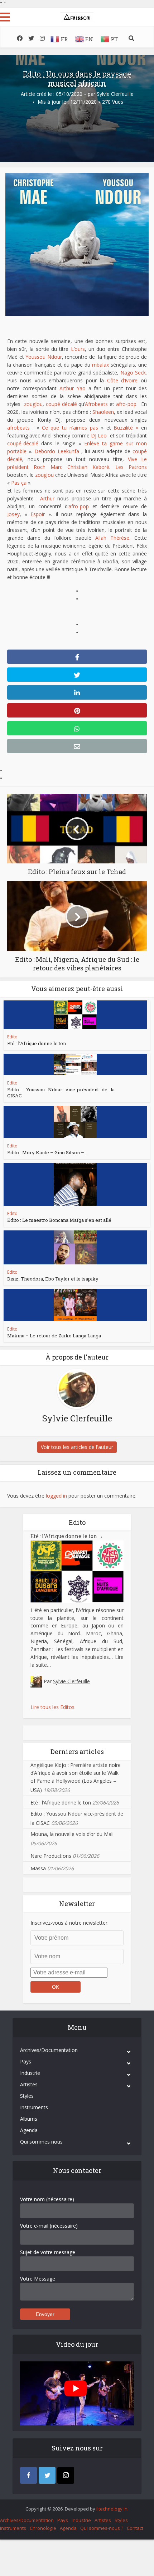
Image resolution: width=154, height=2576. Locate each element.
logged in (56, 1496)
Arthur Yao (73, 388)
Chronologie (43, 2528)
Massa (38, 1868)
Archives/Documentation (49, 2050)
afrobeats (18, 428)
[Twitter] (47, 2475)
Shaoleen (103, 412)
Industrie (30, 2073)
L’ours (78, 349)
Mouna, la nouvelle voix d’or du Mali (72, 1834)
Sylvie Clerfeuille (115, 94)
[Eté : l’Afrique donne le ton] (75, 1015)
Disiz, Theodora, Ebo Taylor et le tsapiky (53, 1279)
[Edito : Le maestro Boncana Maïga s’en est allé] (75, 1184)
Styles (27, 2096)
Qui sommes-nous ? (102, 2528)
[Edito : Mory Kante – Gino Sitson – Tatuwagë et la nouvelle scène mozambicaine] (75, 1122)
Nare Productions (51, 1856)
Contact (135, 2528)
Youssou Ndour (44, 357)
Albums (29, 2119)
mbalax (100, 365)
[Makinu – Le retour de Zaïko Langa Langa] (75, 1305)
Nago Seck (133, 373)
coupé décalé (61, 404)
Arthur (47, 498)
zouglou (33, 404)
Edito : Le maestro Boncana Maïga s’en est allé (59, 1220)
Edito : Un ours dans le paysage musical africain (77, 78)
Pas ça (19, 483)
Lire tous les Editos (52, 1707)
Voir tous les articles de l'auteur (77, 1447)
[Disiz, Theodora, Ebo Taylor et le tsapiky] (75, 1247)
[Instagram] (66, 2475)
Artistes (29, 2084)
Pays (26, 2061)
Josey (13, 514)
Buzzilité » (126, 428)
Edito (12, 1037)
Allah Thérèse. (113, 538)
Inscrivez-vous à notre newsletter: (69, 1923)
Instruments (34, 2107)
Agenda (29, 2130)
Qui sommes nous (41, 2142)
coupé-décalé (23, 443)
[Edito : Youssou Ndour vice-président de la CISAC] (75, 1064)
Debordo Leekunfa (58, 451)
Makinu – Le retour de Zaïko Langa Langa (54, 1336)
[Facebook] (28, 2475)
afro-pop (126, 404)
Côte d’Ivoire (122, 380)
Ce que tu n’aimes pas (70, 428)
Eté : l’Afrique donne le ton (37, 1043)
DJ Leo (99, 435)
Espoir (38, 514)
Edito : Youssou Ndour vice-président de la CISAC (61, 1093)
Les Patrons (131, 467)
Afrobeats (96, 404)
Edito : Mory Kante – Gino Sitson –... (47, 1152)
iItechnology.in (112, 2509)
